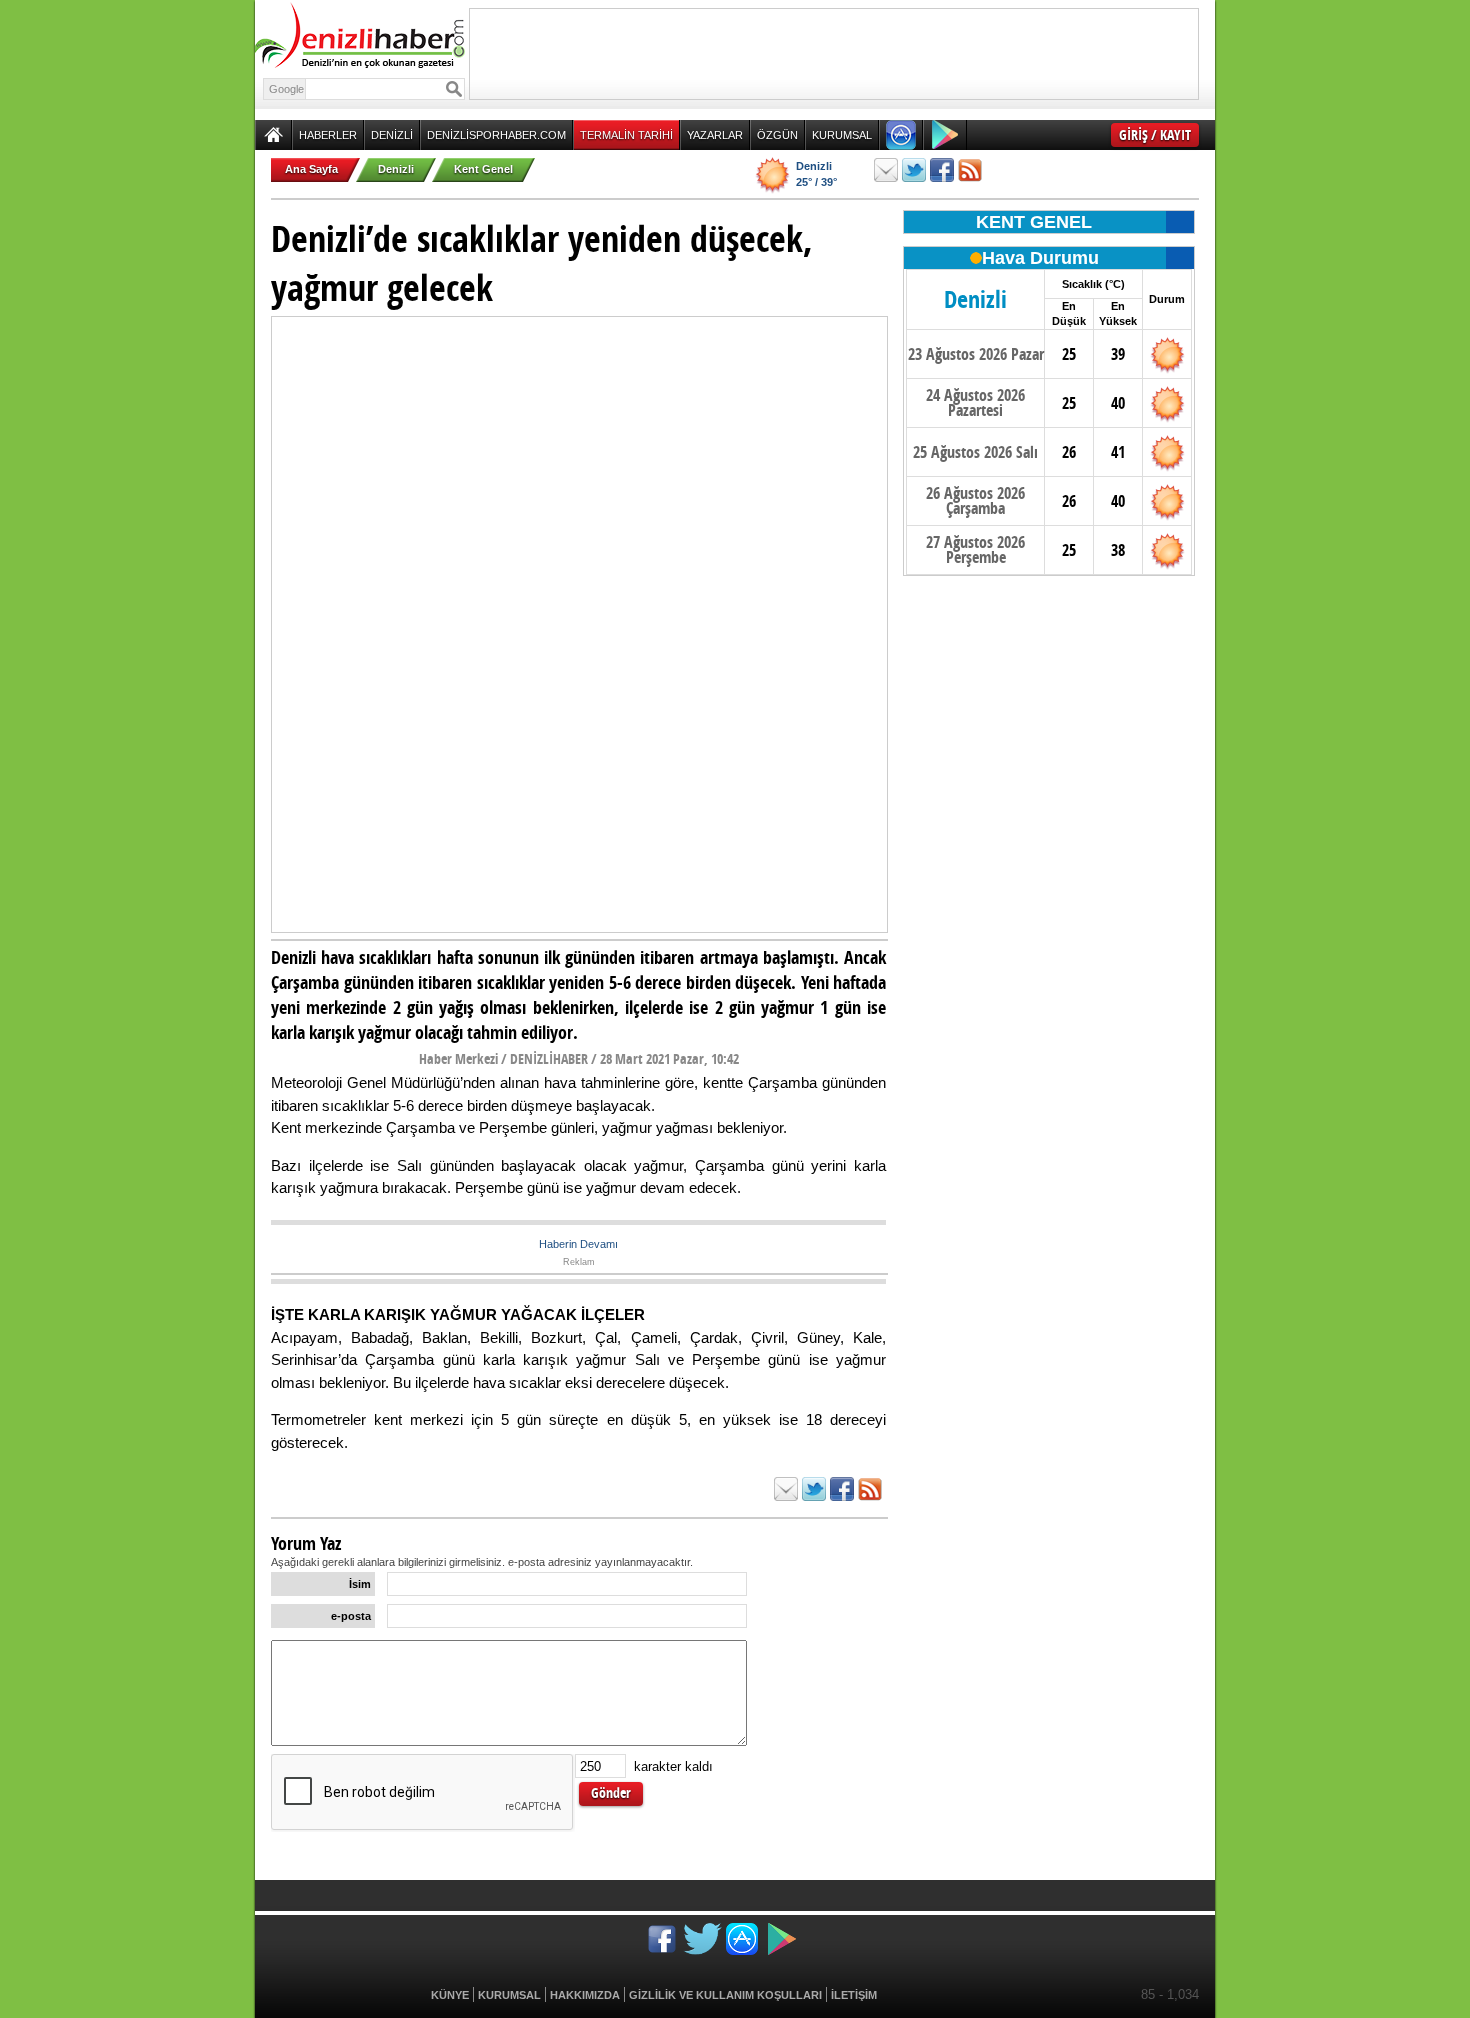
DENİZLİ (392, 135)
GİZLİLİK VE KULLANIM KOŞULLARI (725, 1995)
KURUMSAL (842, 135)
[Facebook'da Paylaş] (942, 170)
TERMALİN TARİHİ (626, 135)
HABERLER (328, 135)
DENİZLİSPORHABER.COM (496, 135)
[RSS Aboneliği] (970, 170)
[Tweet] (914, 170)
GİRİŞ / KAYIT (1155, 134)
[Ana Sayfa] (273, 135)
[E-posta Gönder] (886, 170)
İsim (360, 1584)
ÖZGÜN (777, 135)
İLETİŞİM (854, 1995)
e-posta (351, 1616)
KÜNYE (450, 1995)
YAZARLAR (715, 135)
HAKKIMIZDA (585, 1995)
